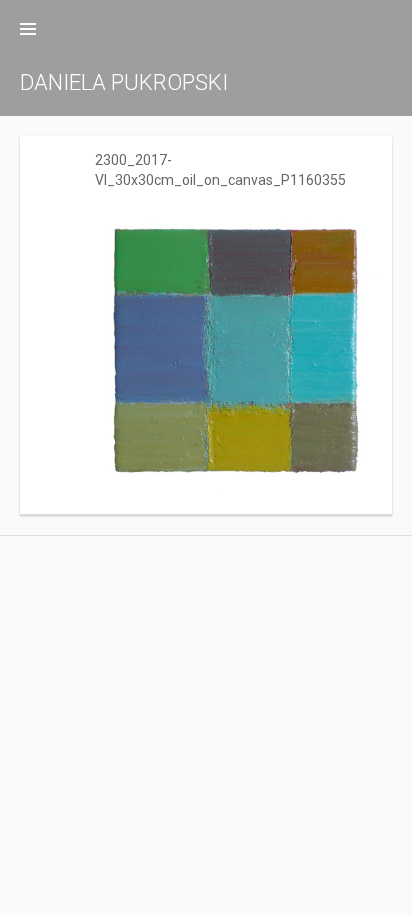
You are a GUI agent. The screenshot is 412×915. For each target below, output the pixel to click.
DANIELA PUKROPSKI (124, 82)
